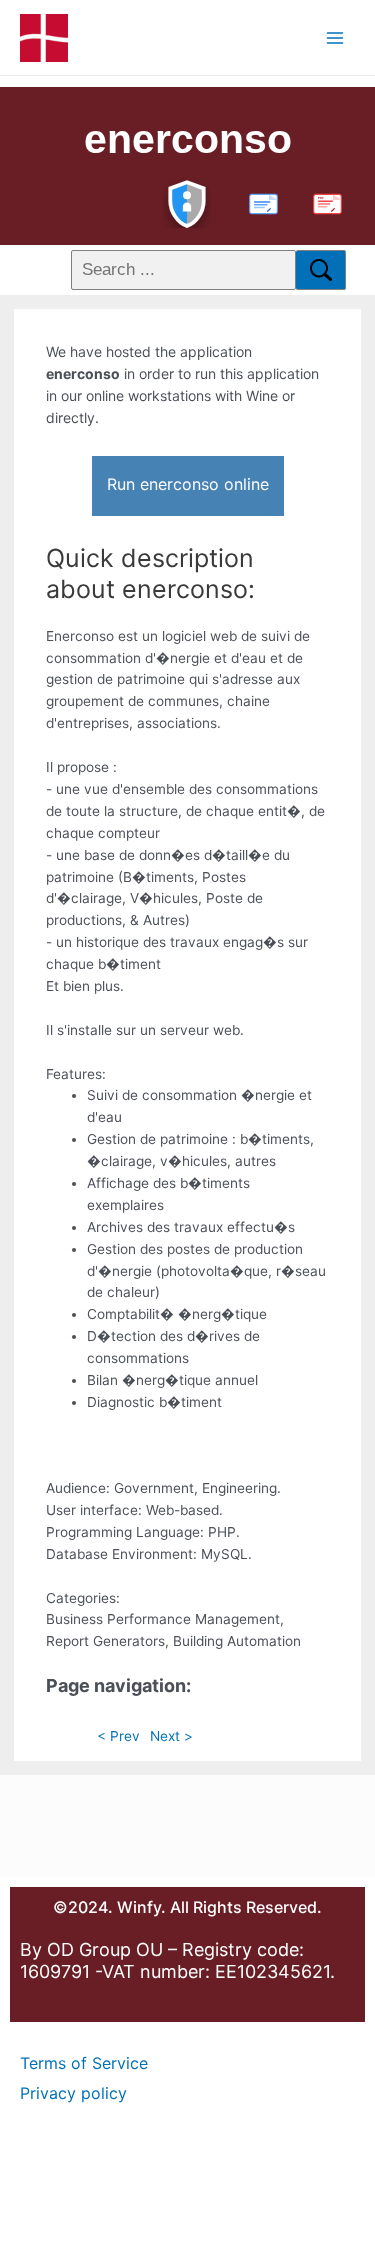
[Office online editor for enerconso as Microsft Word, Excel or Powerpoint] (259, 201)
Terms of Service (84, 2063)
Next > (171, 1736)
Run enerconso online (188, 484)
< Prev (118, 1736)
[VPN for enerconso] (187, 201)
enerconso (188, 139)
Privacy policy (73, 2093)
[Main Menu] (335, 37)
